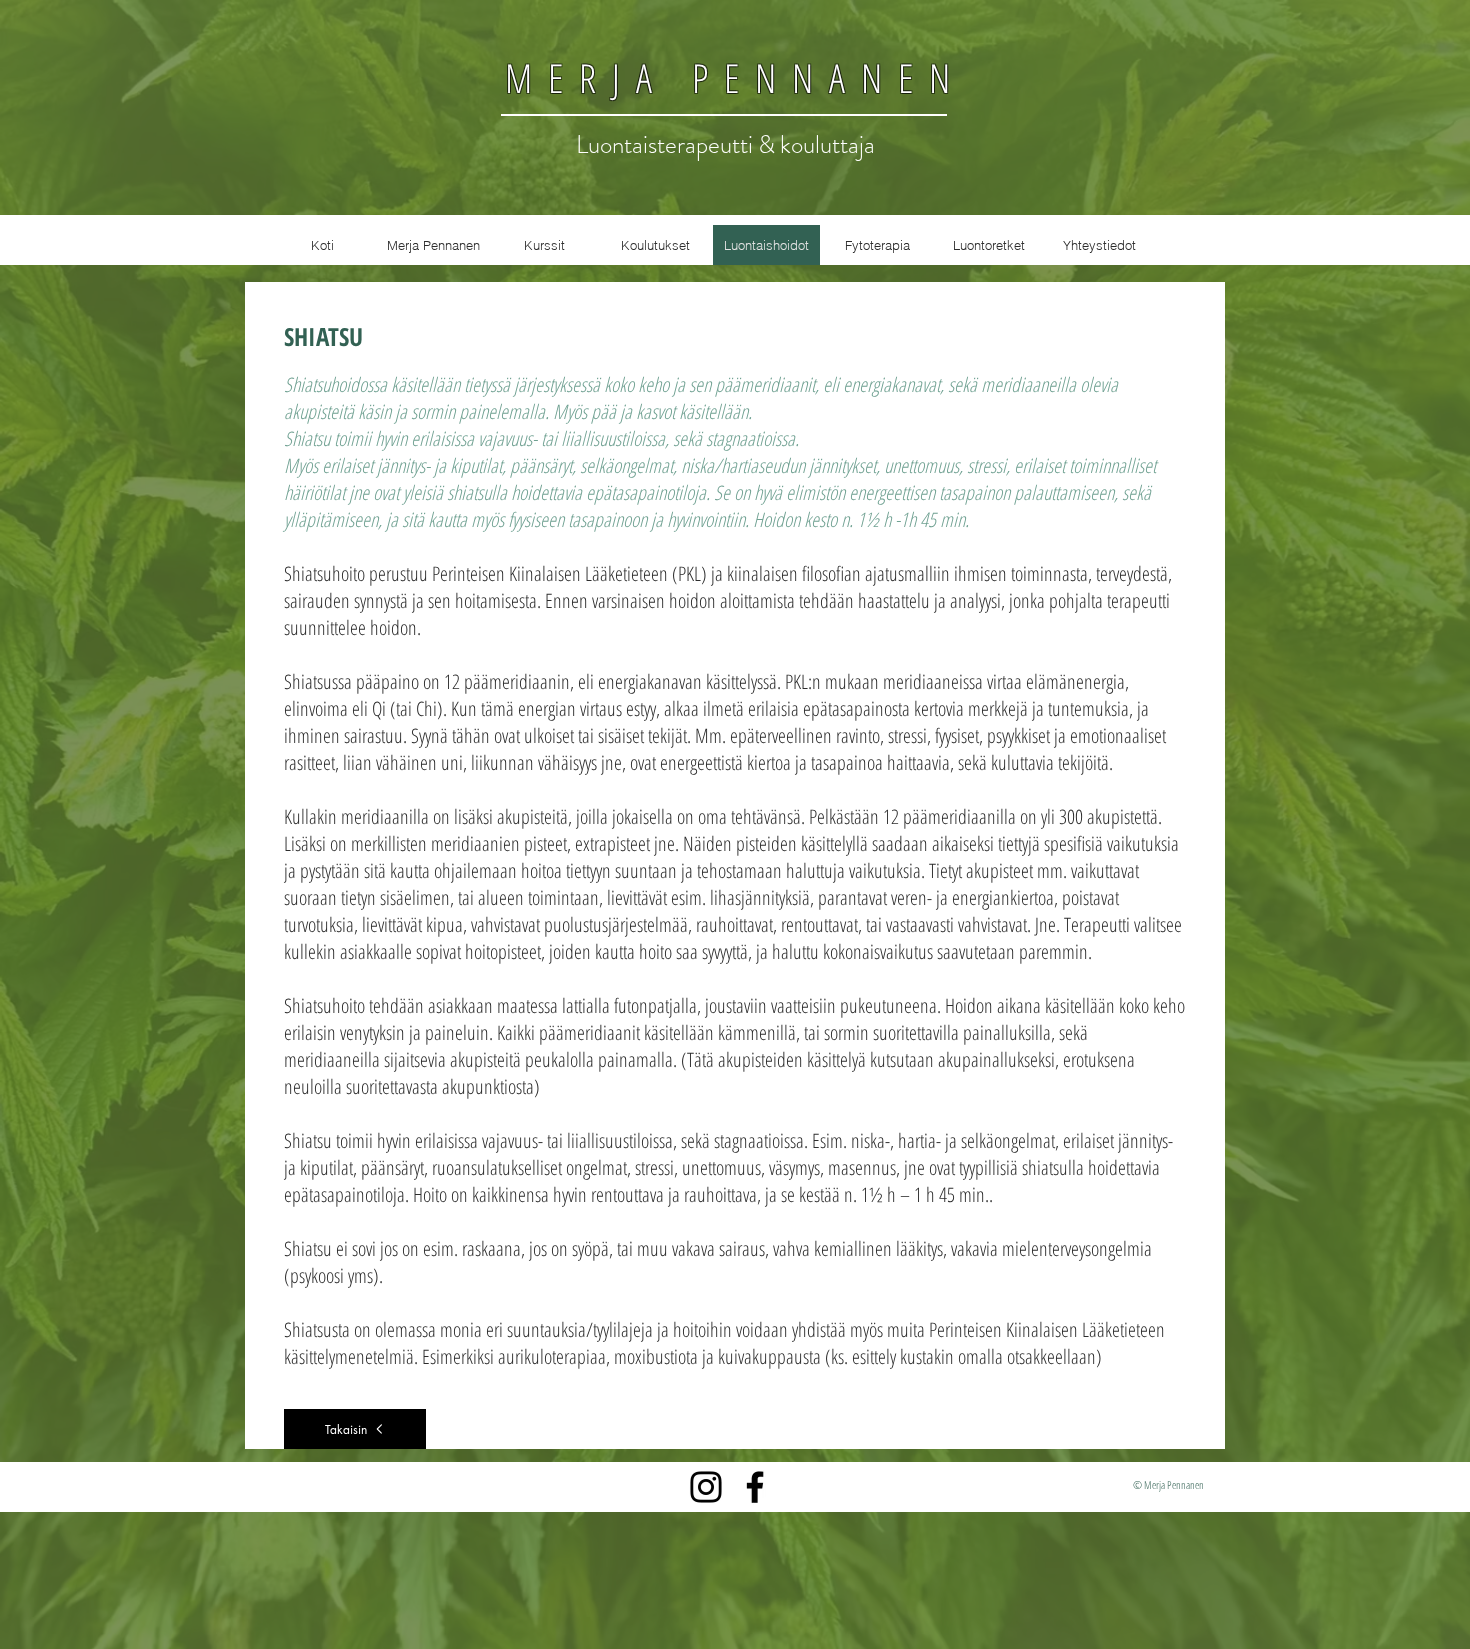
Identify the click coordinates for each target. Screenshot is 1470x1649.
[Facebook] (755, 1487)
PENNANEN (817, 77)
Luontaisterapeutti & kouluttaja (725, 145)
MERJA (586, 77)
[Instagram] (706, 1487)
